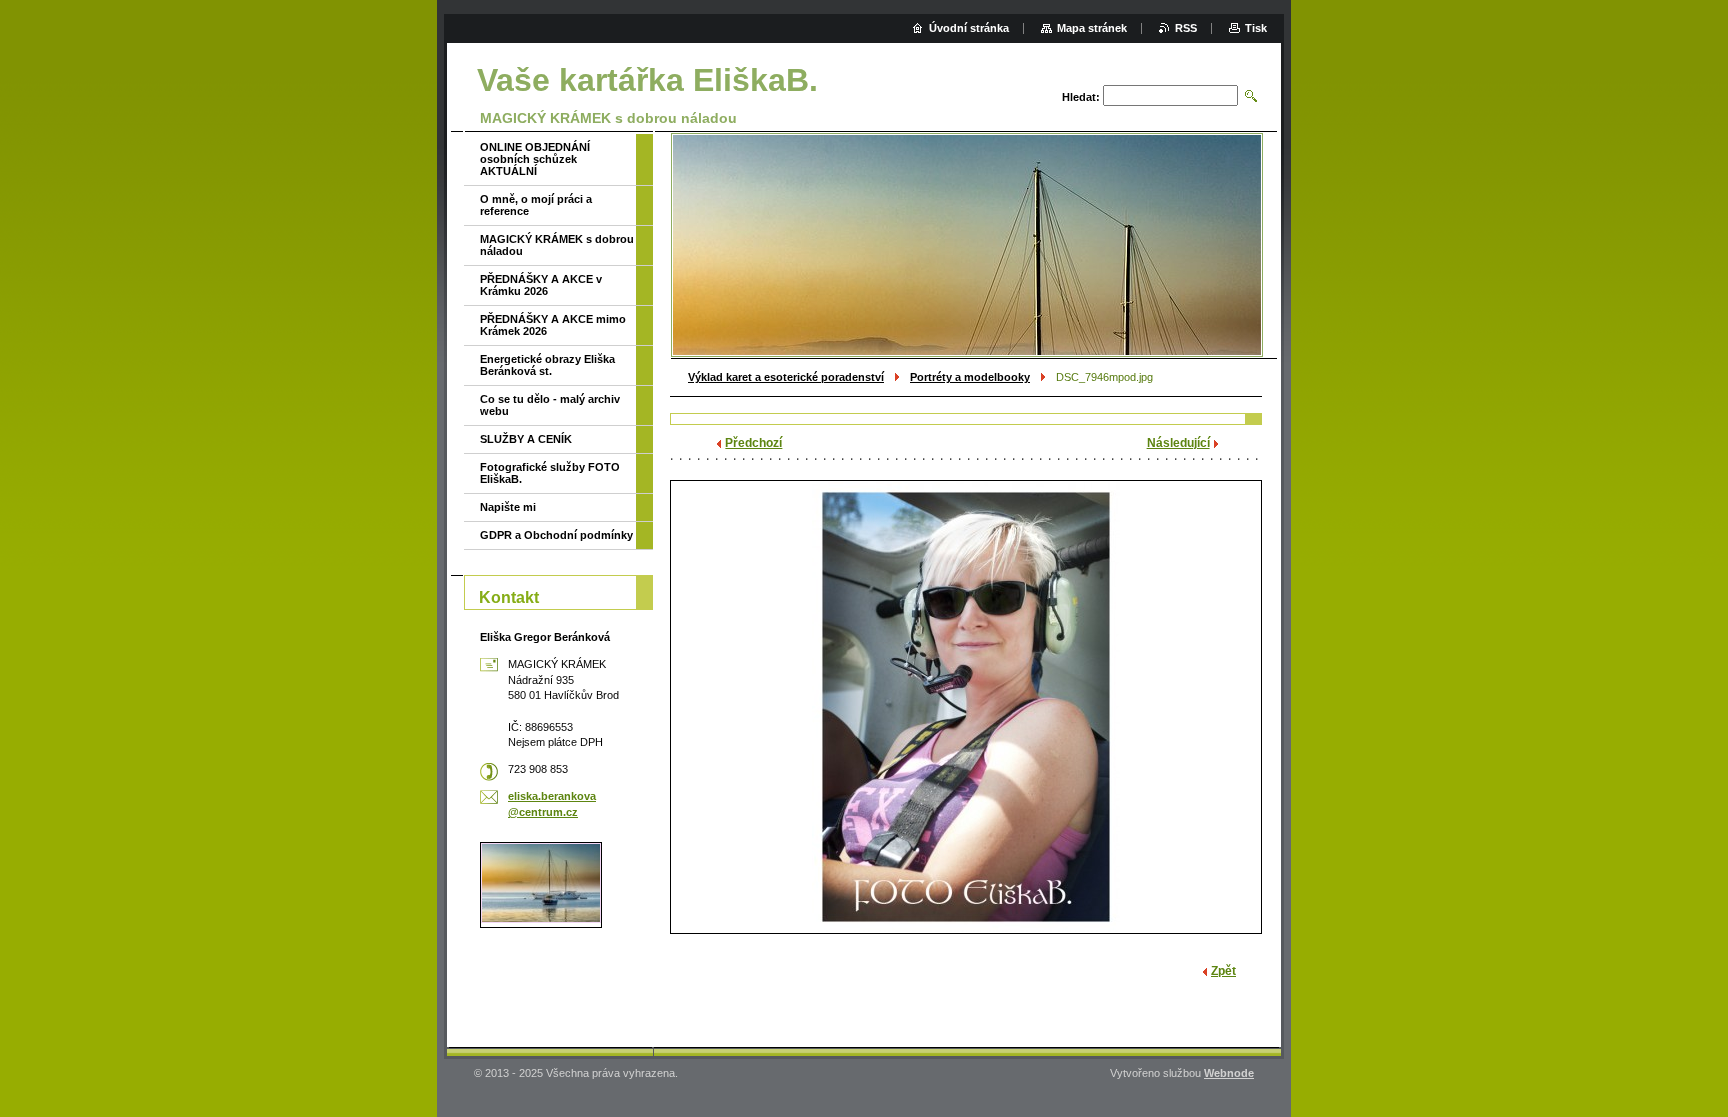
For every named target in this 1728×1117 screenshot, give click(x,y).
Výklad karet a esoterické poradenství (786, 377)
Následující (1178, 443)
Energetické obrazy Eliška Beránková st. (547, 365)
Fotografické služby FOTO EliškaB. (550, 473)
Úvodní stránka (969, 28)
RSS (1186, 28)
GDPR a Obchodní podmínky (556, 535)
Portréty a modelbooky (970, 377)
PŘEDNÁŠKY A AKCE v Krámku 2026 (541, 285)
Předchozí (753, 443)
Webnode (1229, 1073)
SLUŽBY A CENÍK (526, 439)
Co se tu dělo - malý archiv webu (550, 405)
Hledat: (1081, 97)
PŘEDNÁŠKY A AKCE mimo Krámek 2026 (553, 325)
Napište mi (508, 507)
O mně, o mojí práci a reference (536, 205)
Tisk (1256, 28)
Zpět (1223, 971)
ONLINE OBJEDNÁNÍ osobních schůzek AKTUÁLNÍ (535, 159)
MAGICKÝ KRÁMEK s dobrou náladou (557, 245)
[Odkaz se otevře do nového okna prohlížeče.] (966, 707)
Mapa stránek (1092, 28)
